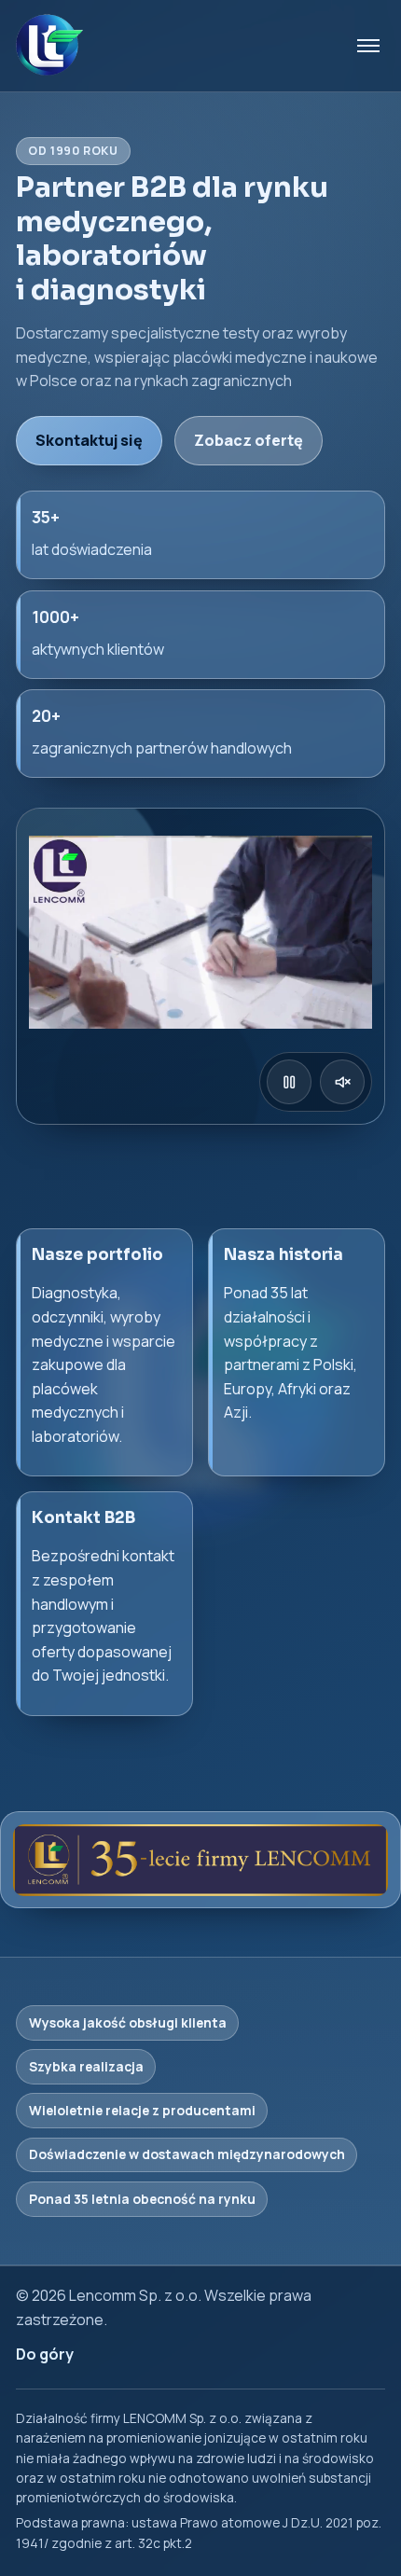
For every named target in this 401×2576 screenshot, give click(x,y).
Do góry (45, 2354)
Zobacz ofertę (249, 440)
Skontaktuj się (89, 440)
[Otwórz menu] (368, 46)
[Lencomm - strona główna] (49, 46)
